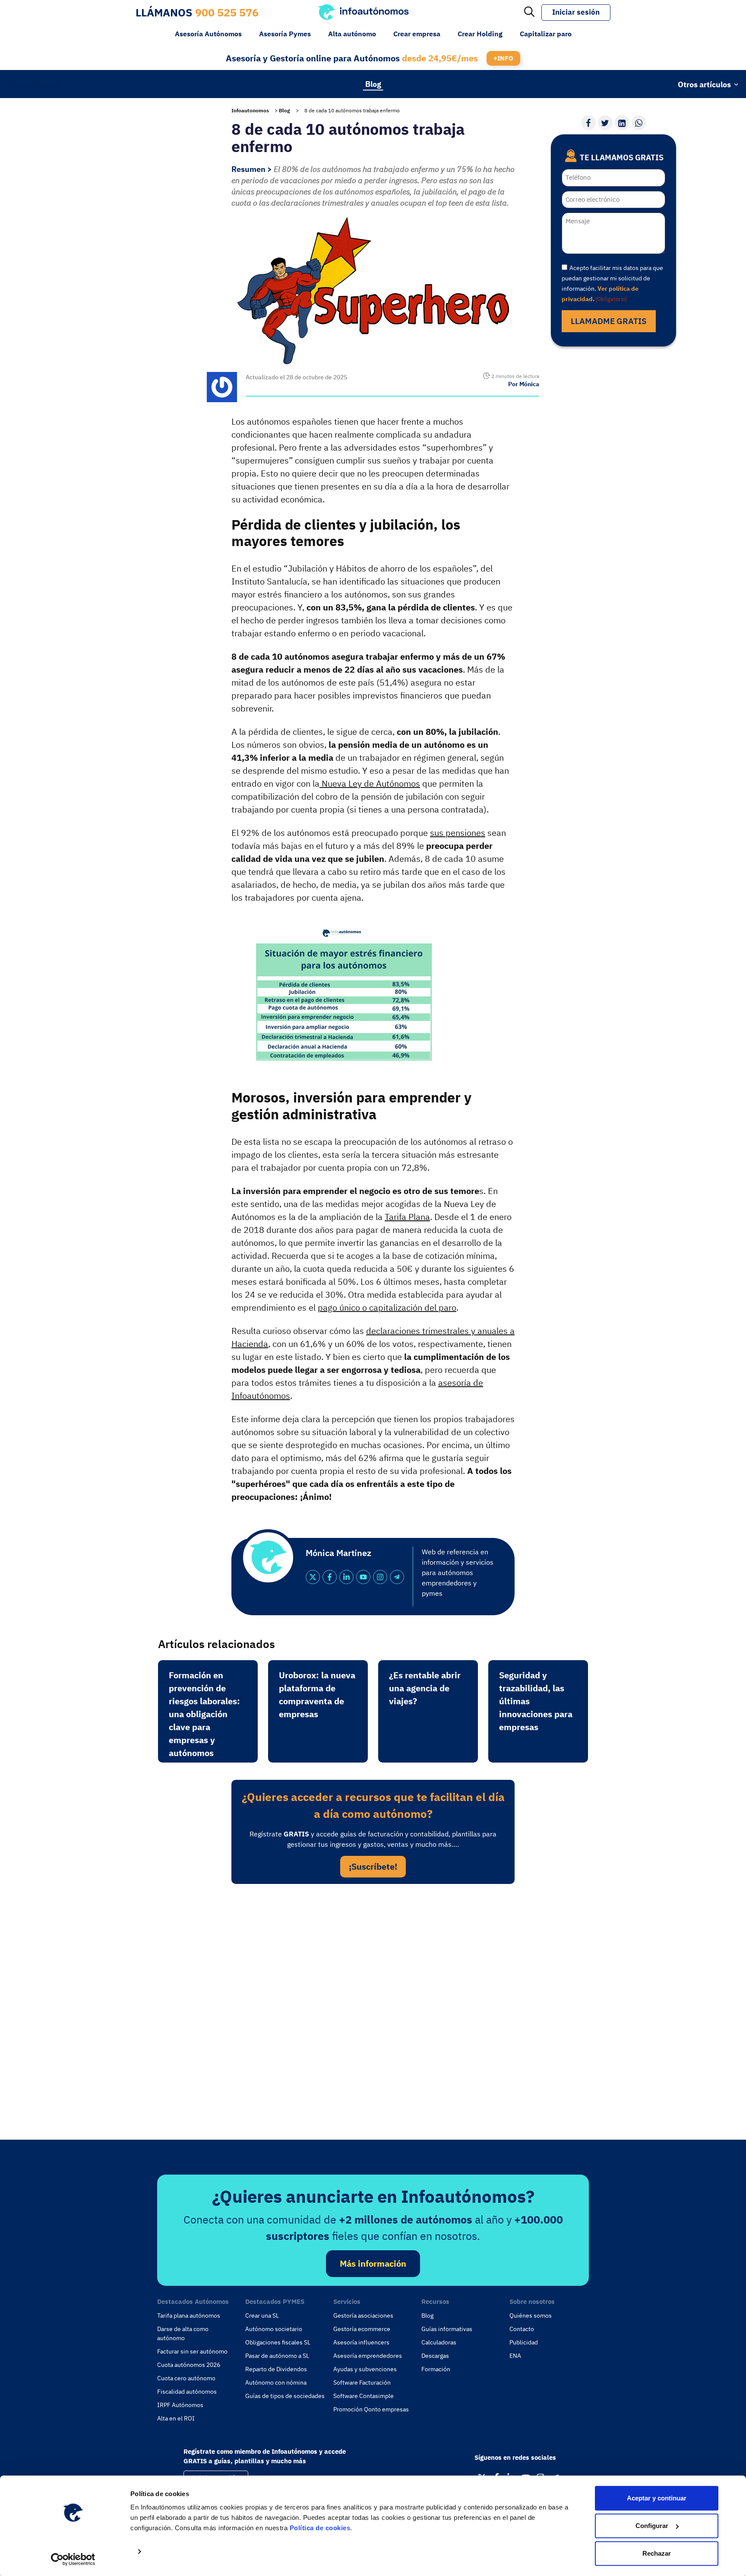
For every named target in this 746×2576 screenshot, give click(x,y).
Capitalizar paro (546, 34)
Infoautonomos (250, 110)
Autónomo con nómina (276, 2382)
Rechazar (657, 2553)
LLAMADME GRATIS (609, 321)
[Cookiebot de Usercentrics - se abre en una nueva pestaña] (73, 2559)
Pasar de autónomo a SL (277, 2356)
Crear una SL (262, 2316)
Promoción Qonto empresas (371, 2409)
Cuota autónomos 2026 (189, 2365)
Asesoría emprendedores (368, 2356)
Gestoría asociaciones (363, 2316)
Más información (373, 2263)
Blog (373, 84)
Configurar (652, 2526)
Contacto (522, 2329)
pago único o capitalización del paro (387, 1307)
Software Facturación (362, 2382)
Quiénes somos (531, 2316)
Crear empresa (417, 34)
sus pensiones (458, 833)
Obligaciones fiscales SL (278, 2342)
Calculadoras (439, 2342)
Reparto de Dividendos (276, 2369)
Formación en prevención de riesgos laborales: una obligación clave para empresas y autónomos (204, 1714)
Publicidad (524, 2342)
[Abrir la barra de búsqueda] (529, 13)
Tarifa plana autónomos (189, 2316)
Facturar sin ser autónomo (192, 2351)
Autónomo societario (274, 2329)
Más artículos (34, 84)
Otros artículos (704, 84)
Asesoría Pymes (285, 34)
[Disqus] (373, 2009)
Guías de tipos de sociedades (285, 2396)
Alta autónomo (352, 34)
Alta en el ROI (176, 2418)
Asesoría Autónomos (208, 34)
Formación (436, 2369)
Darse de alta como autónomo (183, 2333)
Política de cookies (320, 2528)
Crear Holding (480, 34)
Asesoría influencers (361, 2342)
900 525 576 (227, 12)
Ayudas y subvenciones (365, 2369)
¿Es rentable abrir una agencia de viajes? (425, 1688)
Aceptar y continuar (657, 2498)
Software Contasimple (364, 2396)
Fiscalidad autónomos (187, 2392)
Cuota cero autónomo (186, 2378)
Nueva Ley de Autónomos (370, 783)
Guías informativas (447, 2329)
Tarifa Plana (407, 1217)
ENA (515, 2356)
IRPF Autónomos (180, 2405)
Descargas (435, 2356)
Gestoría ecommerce (362, 2329)
